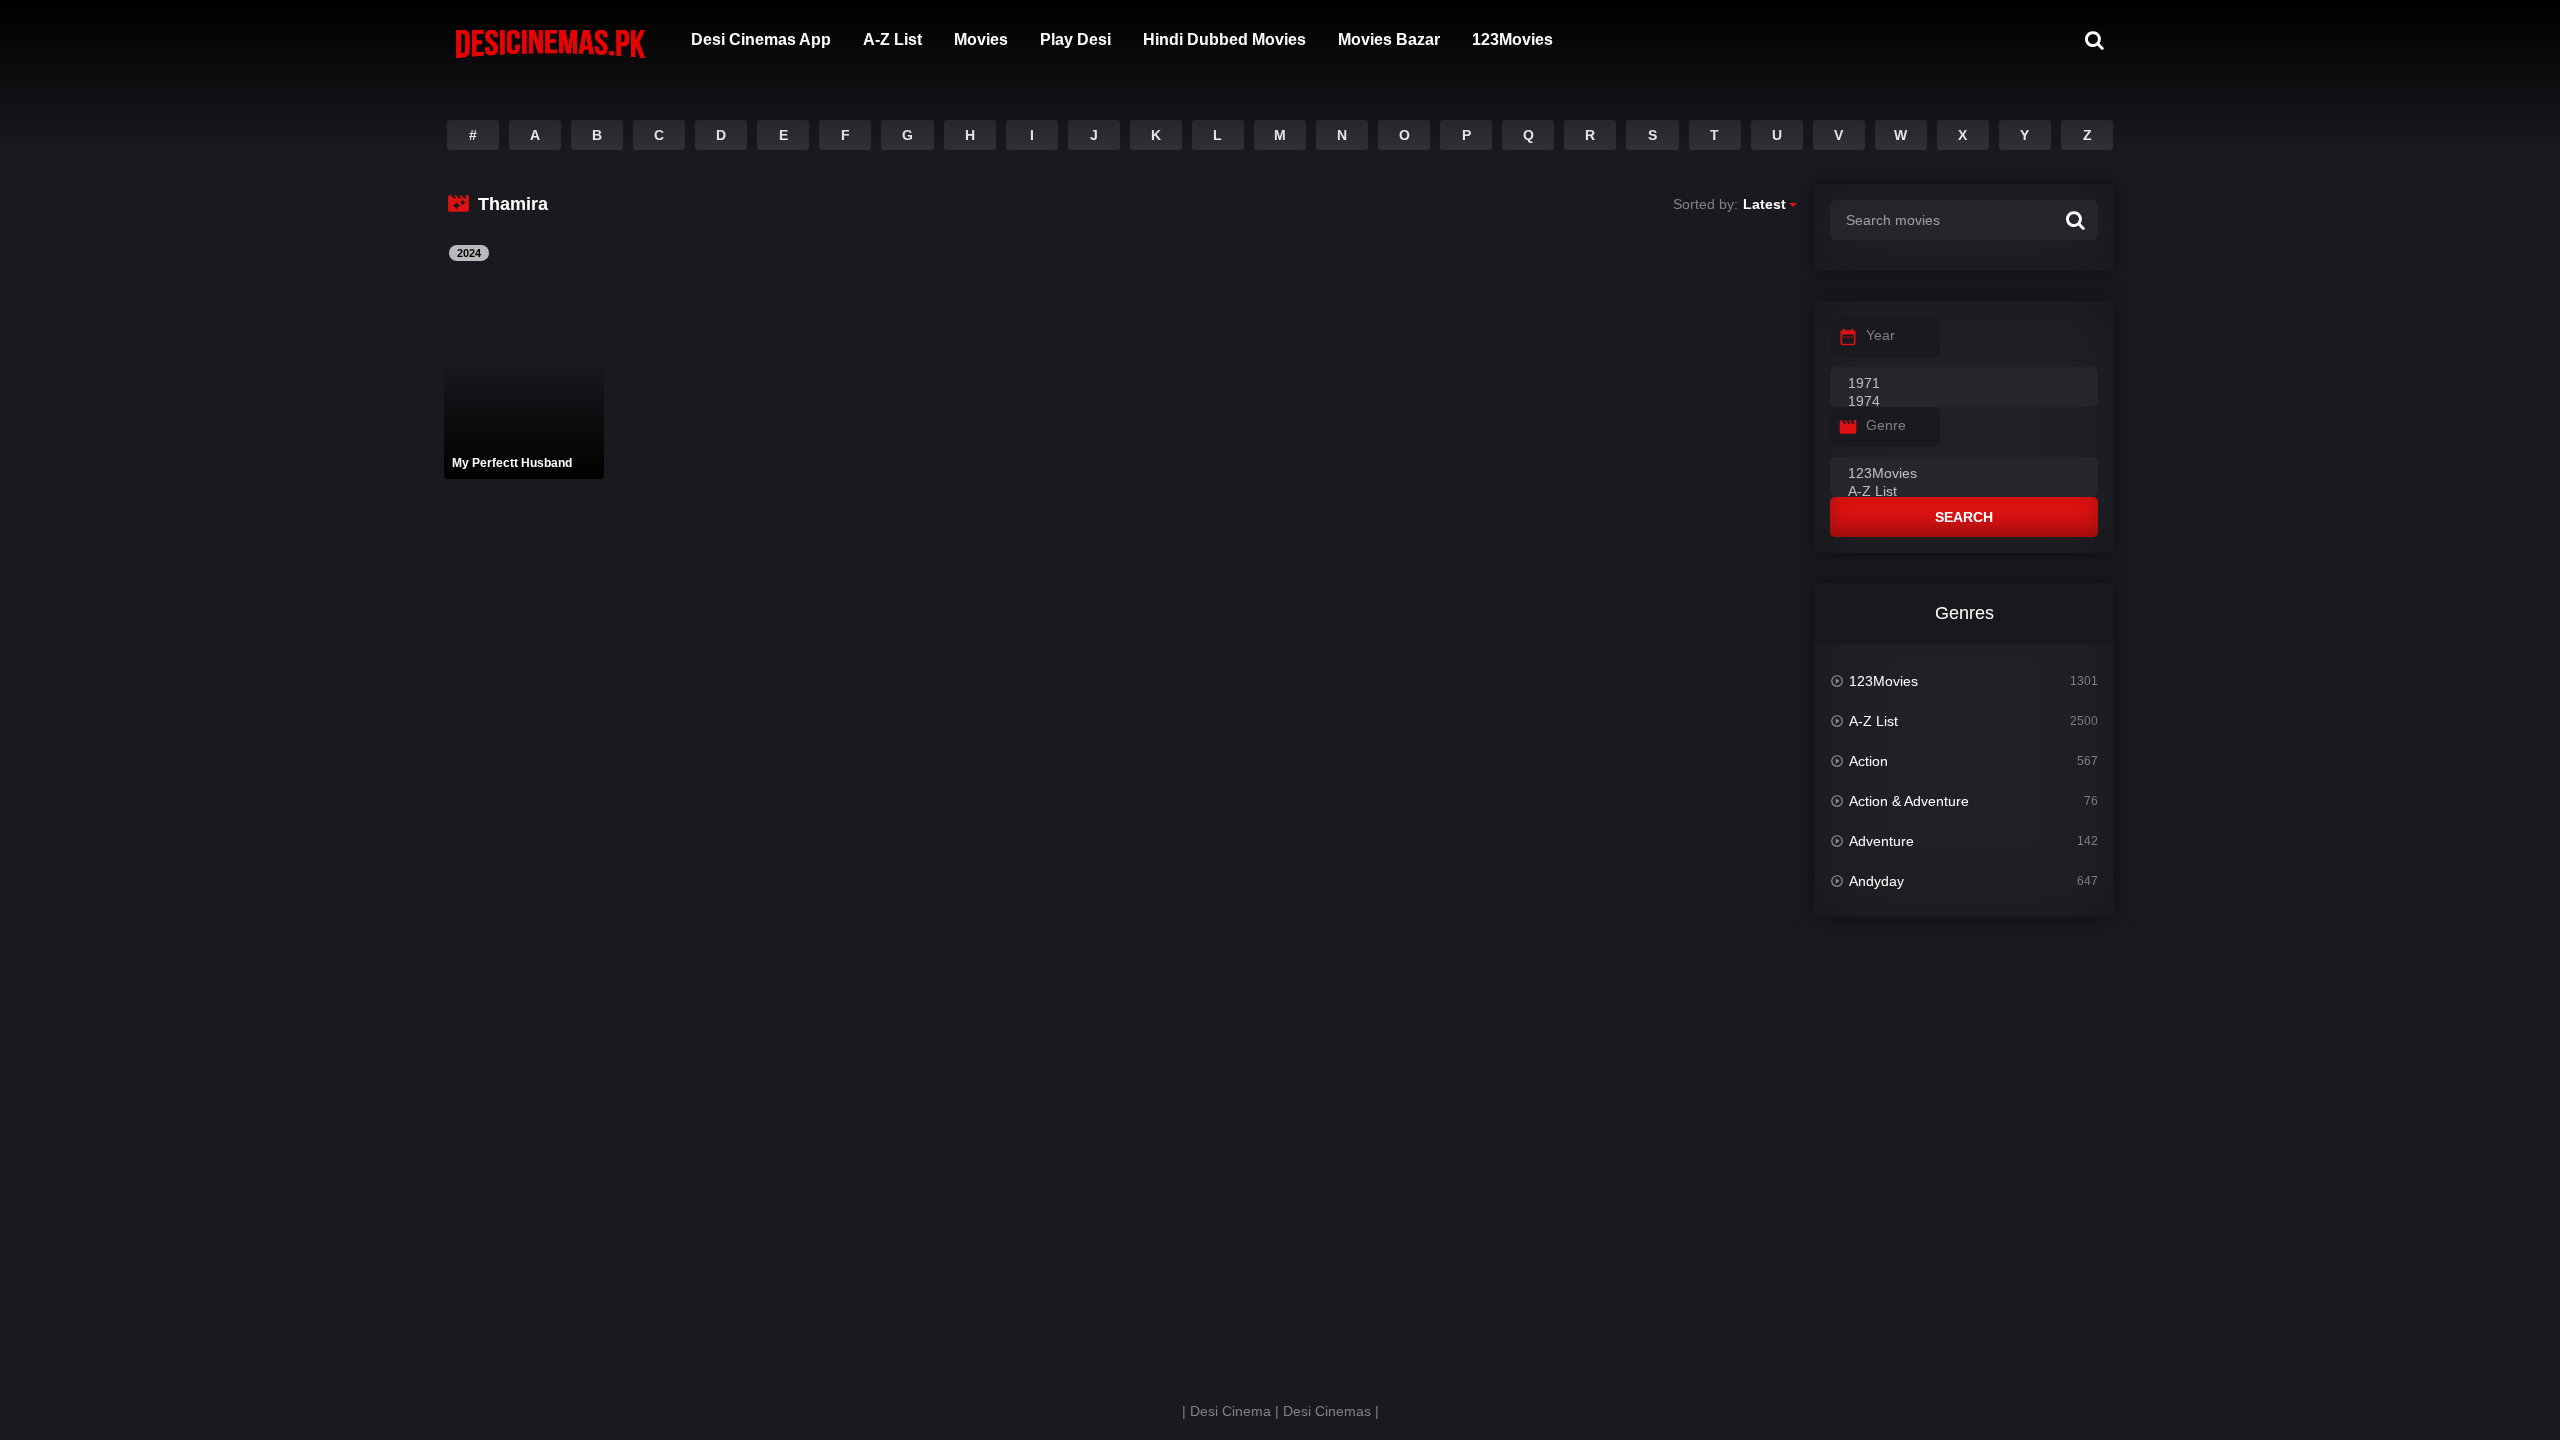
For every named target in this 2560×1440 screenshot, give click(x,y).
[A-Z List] (1964, 492)
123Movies (1512, 39)
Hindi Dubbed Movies (1224, 39)
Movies (981, 39)
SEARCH (1964, 517)
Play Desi (1075, 39)
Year (1880, 335)
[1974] (1964, 402)
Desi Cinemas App (761, 39)
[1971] (1964, 384)
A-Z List (892, 39)
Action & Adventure (1909, 801)
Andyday (1876, 881)
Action (1868, 761)
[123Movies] (1964, 474)
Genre (1886, 425)
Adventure (1881, 841)
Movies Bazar (1389, 39)
